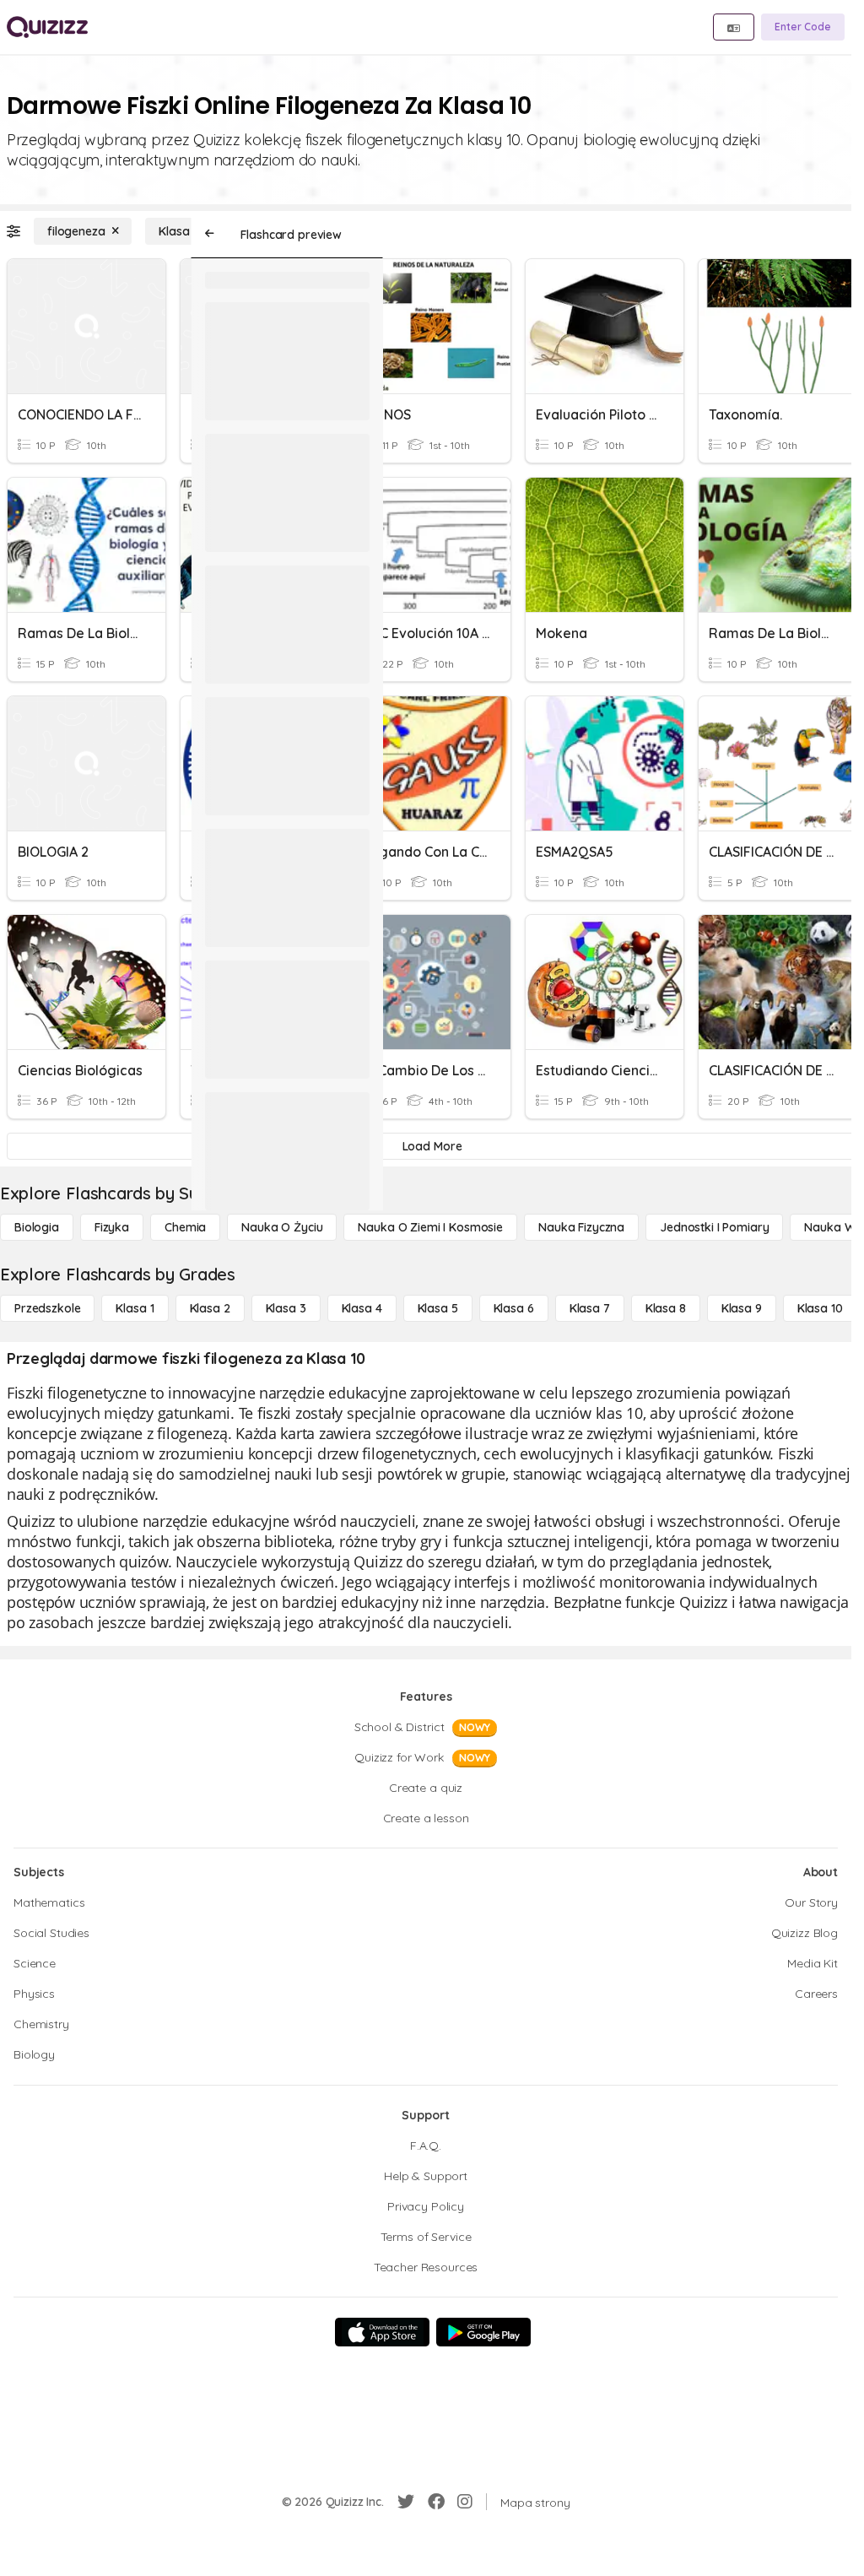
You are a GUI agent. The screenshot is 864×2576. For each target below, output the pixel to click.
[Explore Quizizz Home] (47, 27)
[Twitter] (406, 2502)
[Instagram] (465, 2502)
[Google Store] (483, 2332)
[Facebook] (436, 2502)
